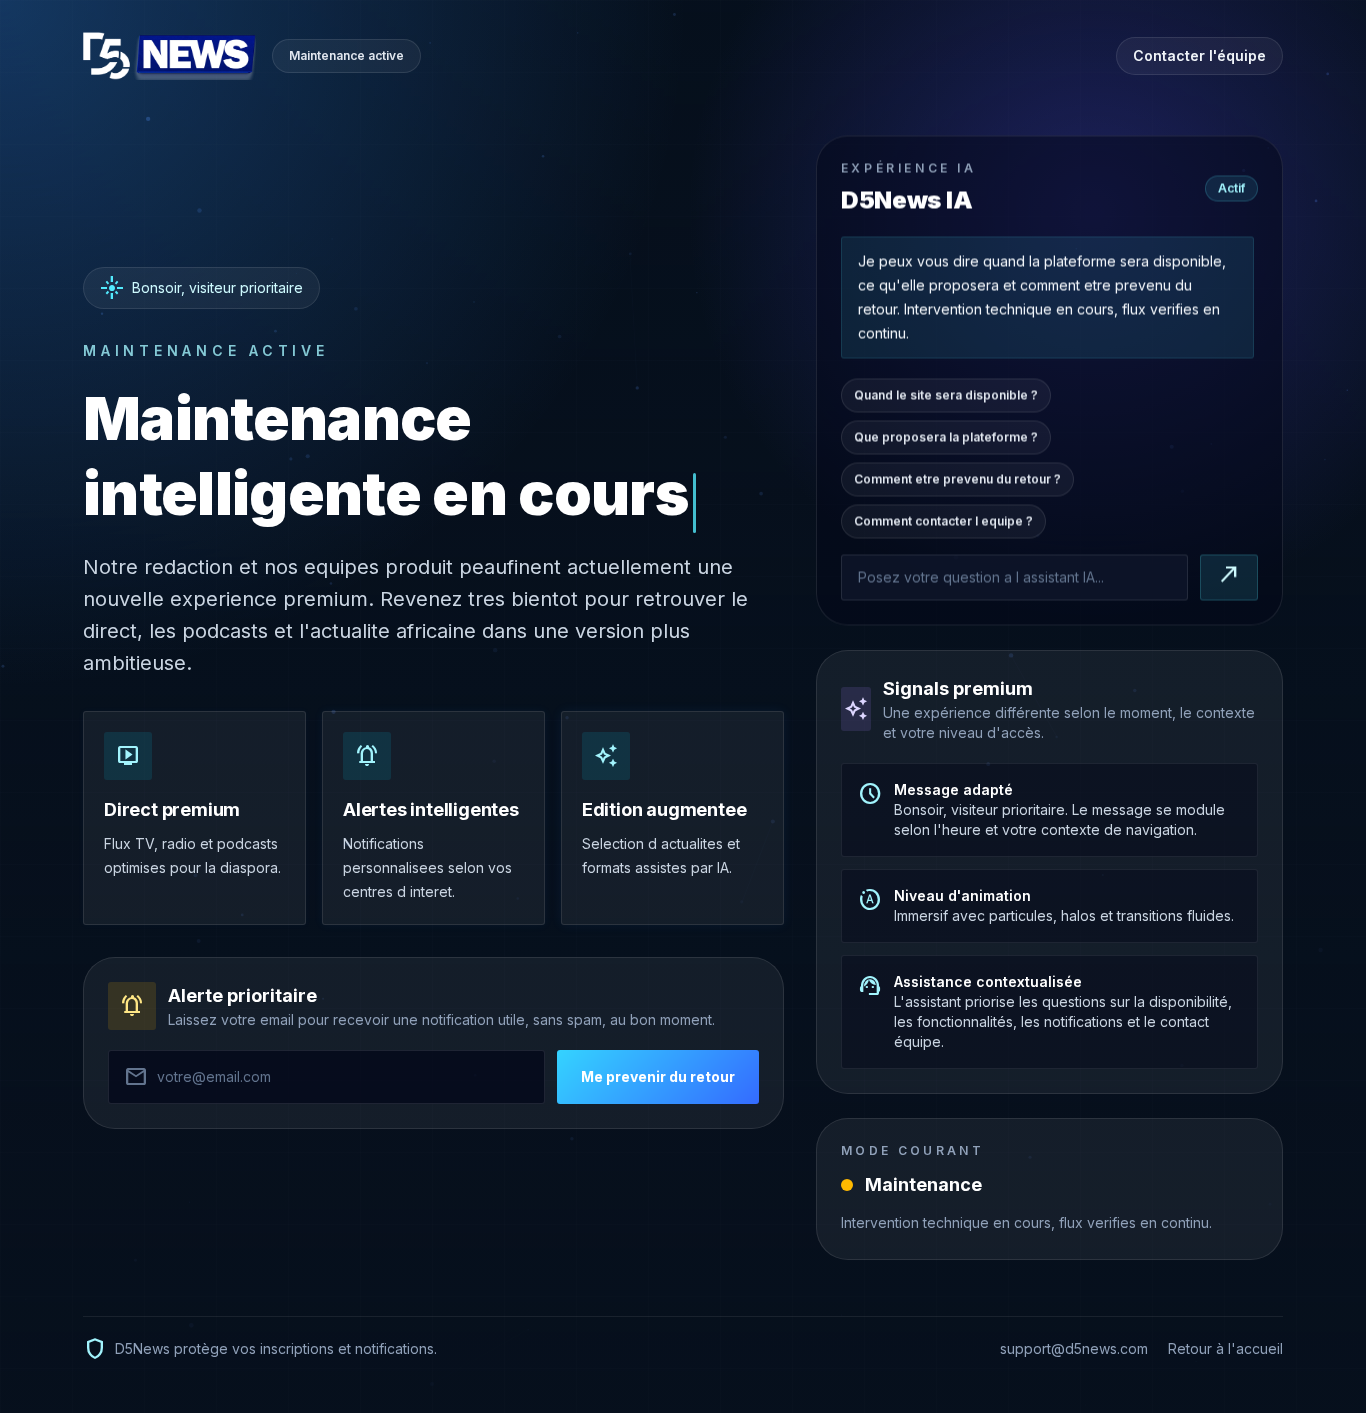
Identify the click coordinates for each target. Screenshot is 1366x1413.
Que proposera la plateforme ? (946, 436)
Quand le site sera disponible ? (946, 394)
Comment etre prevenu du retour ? (957, 478)
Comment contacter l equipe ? (943, 520)
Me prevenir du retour (658, 1076)
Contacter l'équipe (1199, 55)
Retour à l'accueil (1225, 1348)
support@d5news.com (1074, 1348)
